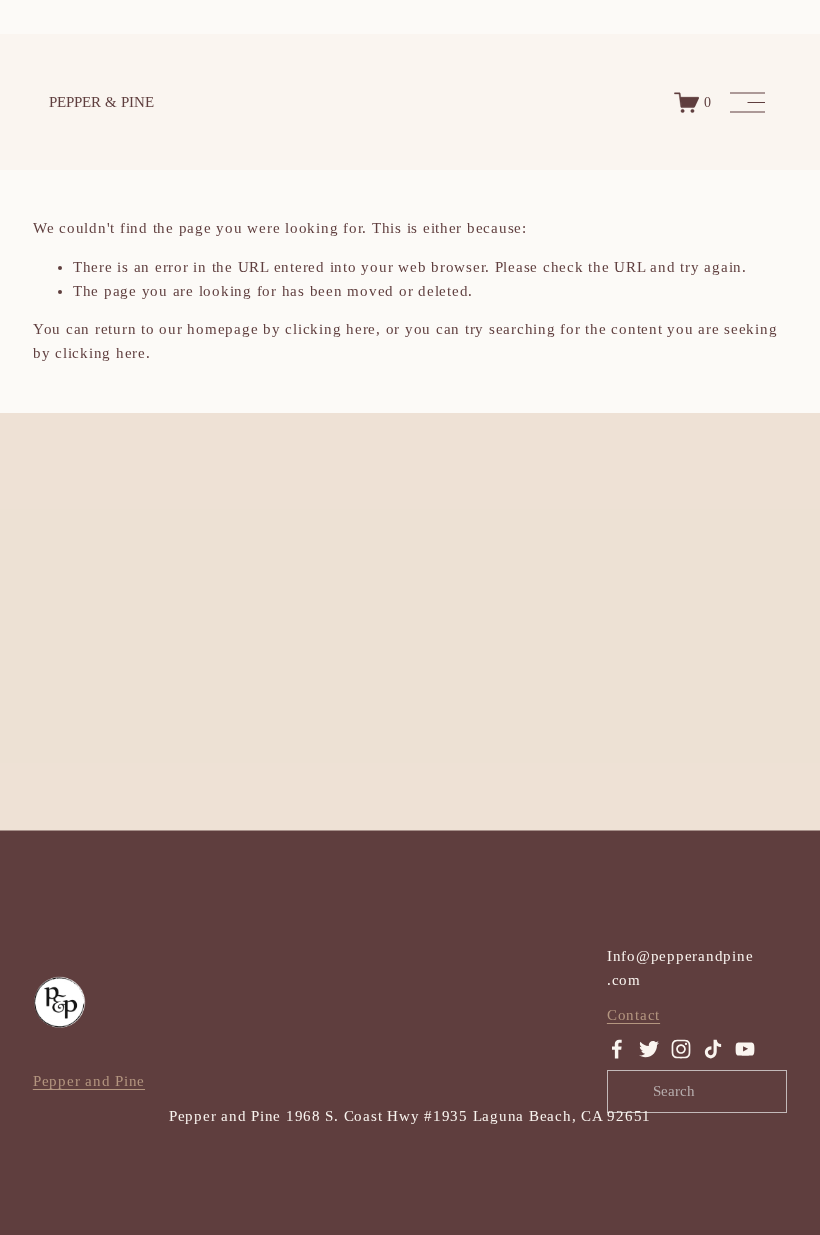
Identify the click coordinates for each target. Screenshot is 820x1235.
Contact (633, 1015)
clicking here (330, 329)
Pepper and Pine (89, 1081)
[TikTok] (713, 1049)
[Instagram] (681, 1049)
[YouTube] (745, 1049)
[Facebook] (617, 1049)
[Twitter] (649, 1049)
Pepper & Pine (101, 102)
